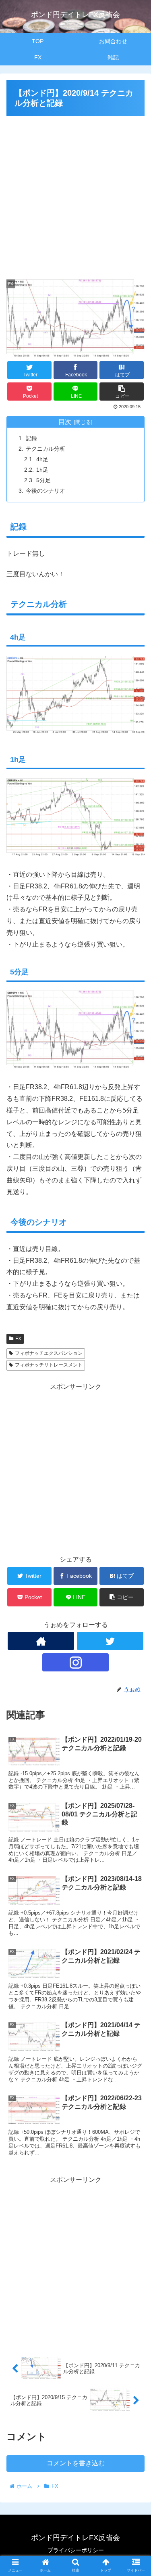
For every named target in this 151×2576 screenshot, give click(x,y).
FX (18, 1339)
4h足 (42, 459)
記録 (31, 438)
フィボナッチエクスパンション (49, 1353)
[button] (135, 1406)
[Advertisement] (75, 194)
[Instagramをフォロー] (75, 1662)
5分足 (43, 480)
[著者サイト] (41, 1641)
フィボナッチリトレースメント (49, 1365)
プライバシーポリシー (76, 2550)
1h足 (42, 470)
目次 (65, 422)
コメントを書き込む (76, 2463)
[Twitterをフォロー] (110, 1641)
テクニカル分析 (46, 449)
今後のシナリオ (46, 491)
